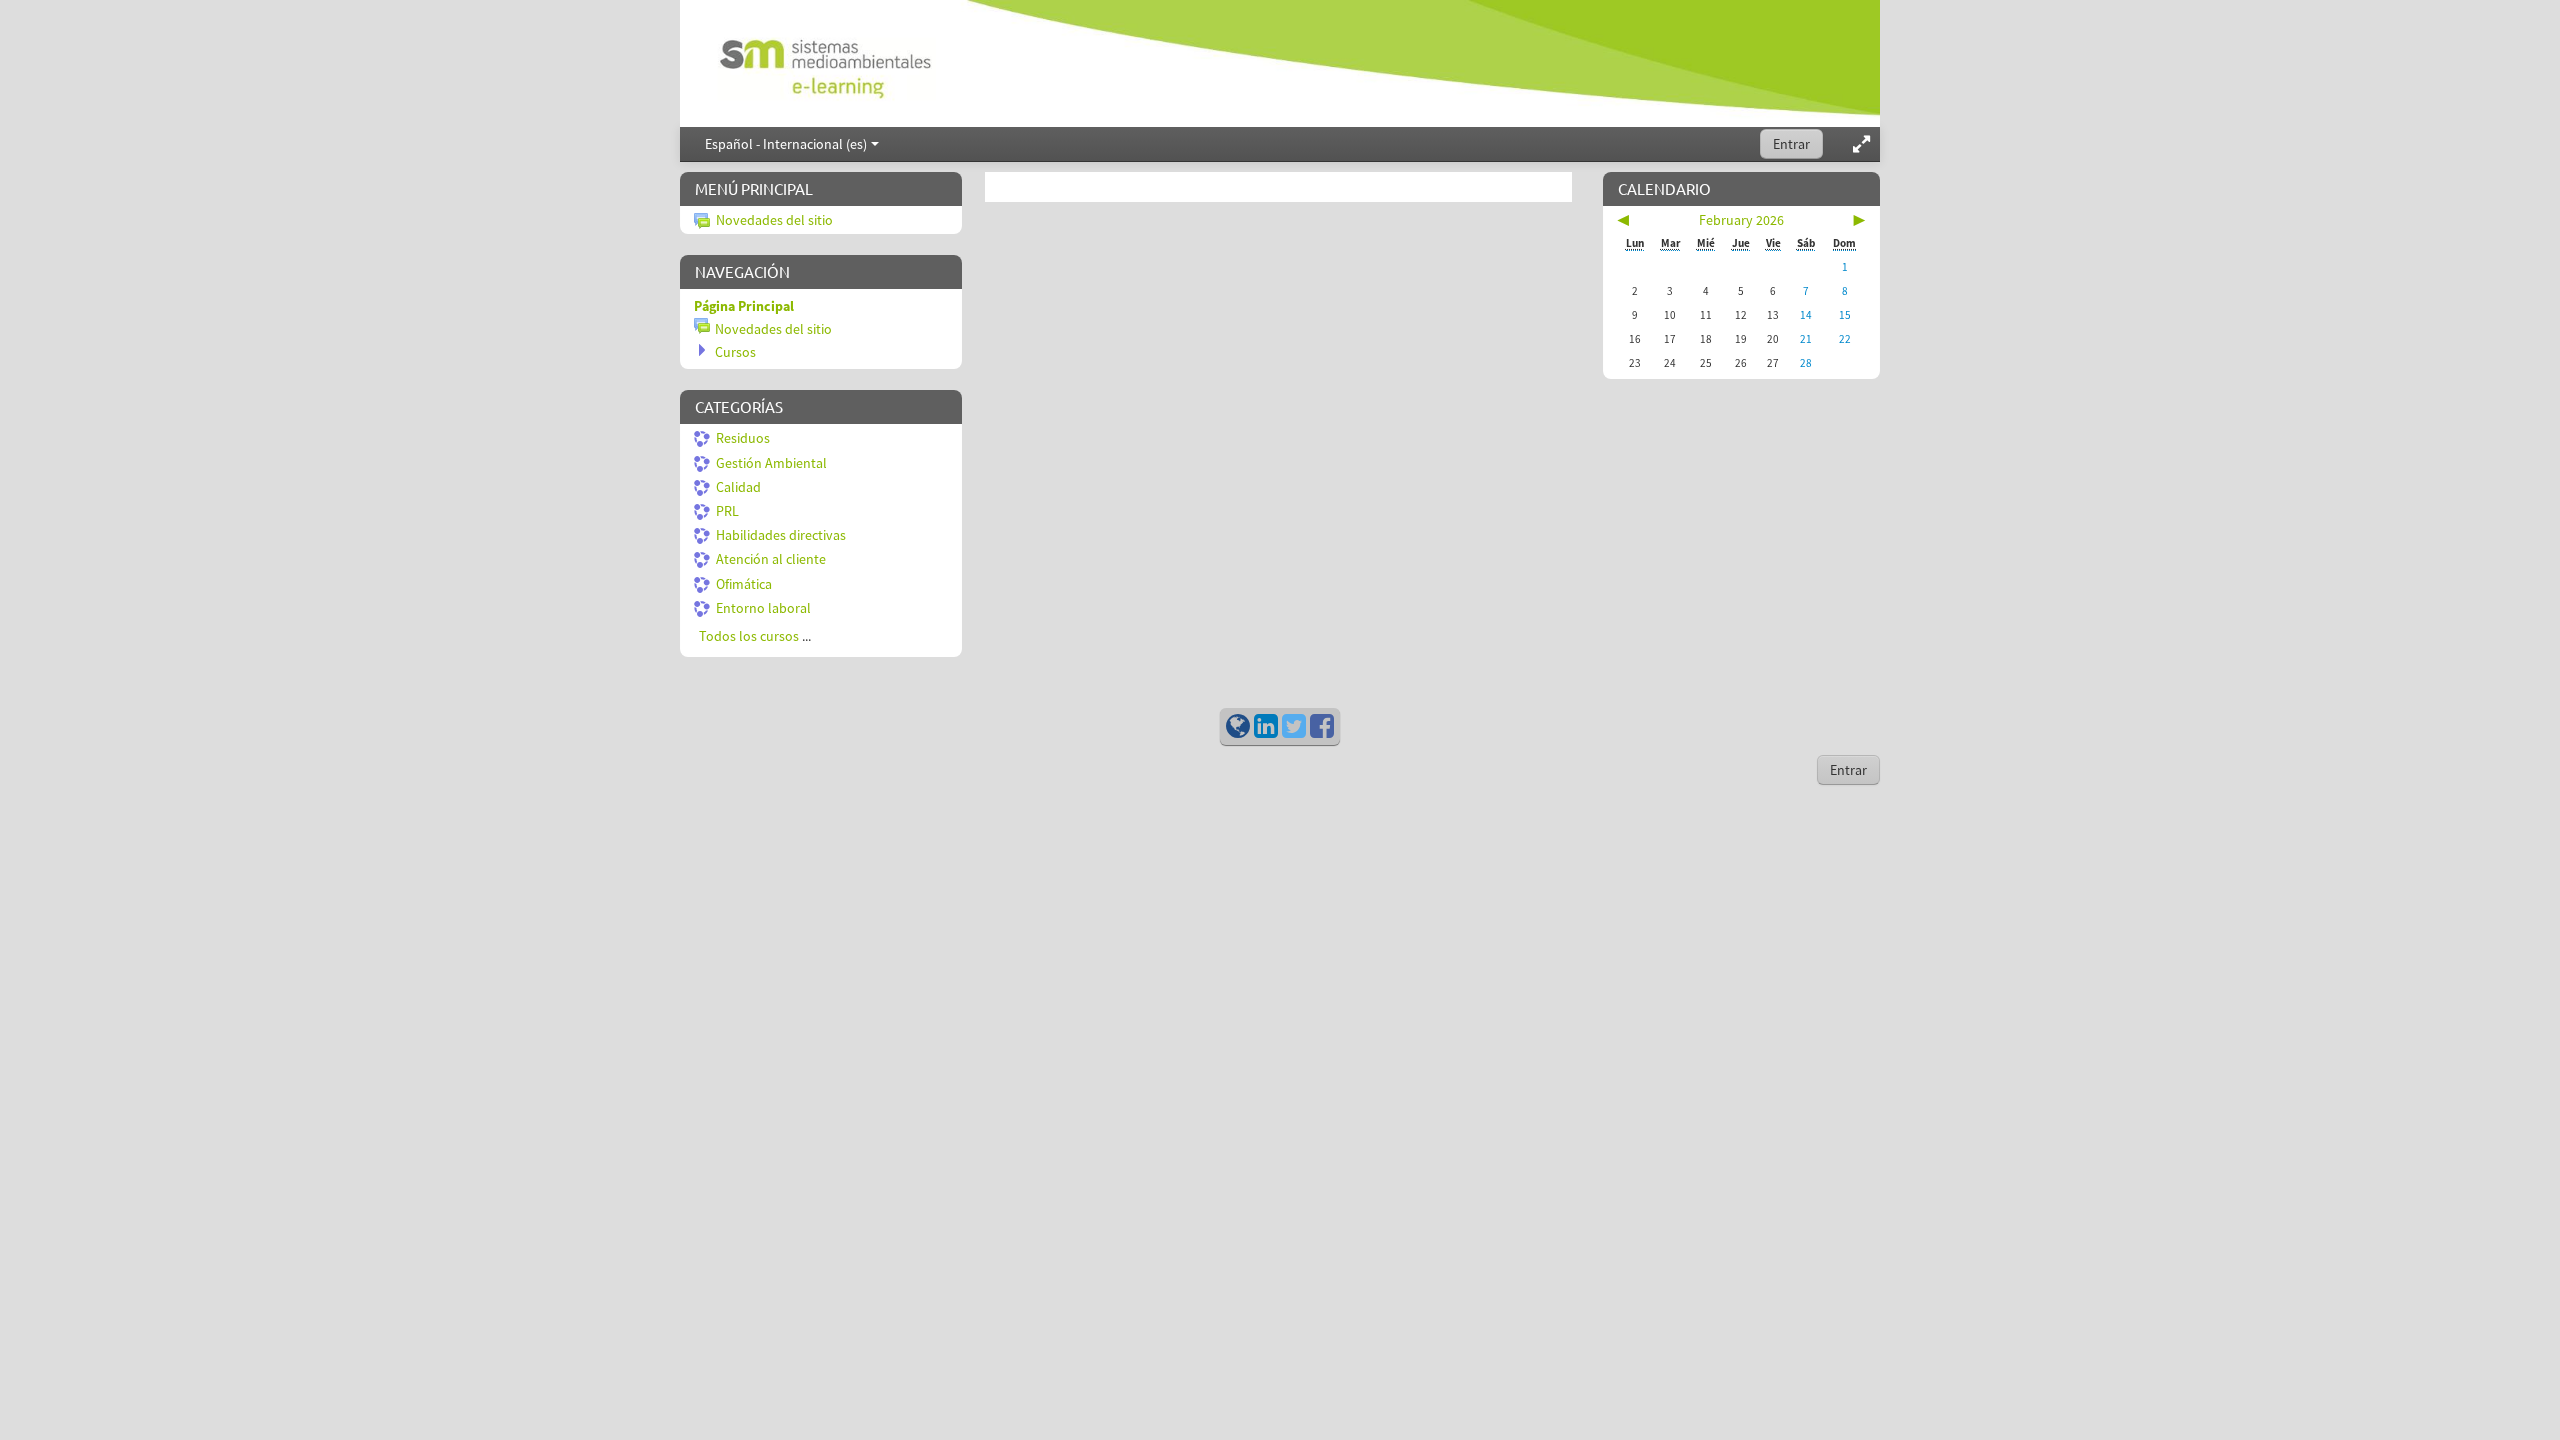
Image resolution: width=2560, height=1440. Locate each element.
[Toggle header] (1861, 144)
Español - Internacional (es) (786, 144)
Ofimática (744, 584)
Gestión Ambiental (771, 463)
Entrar (1791, 144)
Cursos (735, 352)
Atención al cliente (771, 559)
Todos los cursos (749, 636)
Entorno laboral (763, 608)
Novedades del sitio (774, 220)
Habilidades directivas (781, 535)
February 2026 (1741, 220)
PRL (727, 511)
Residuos (743, 438)
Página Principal (744, 306)
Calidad (738, 487)
